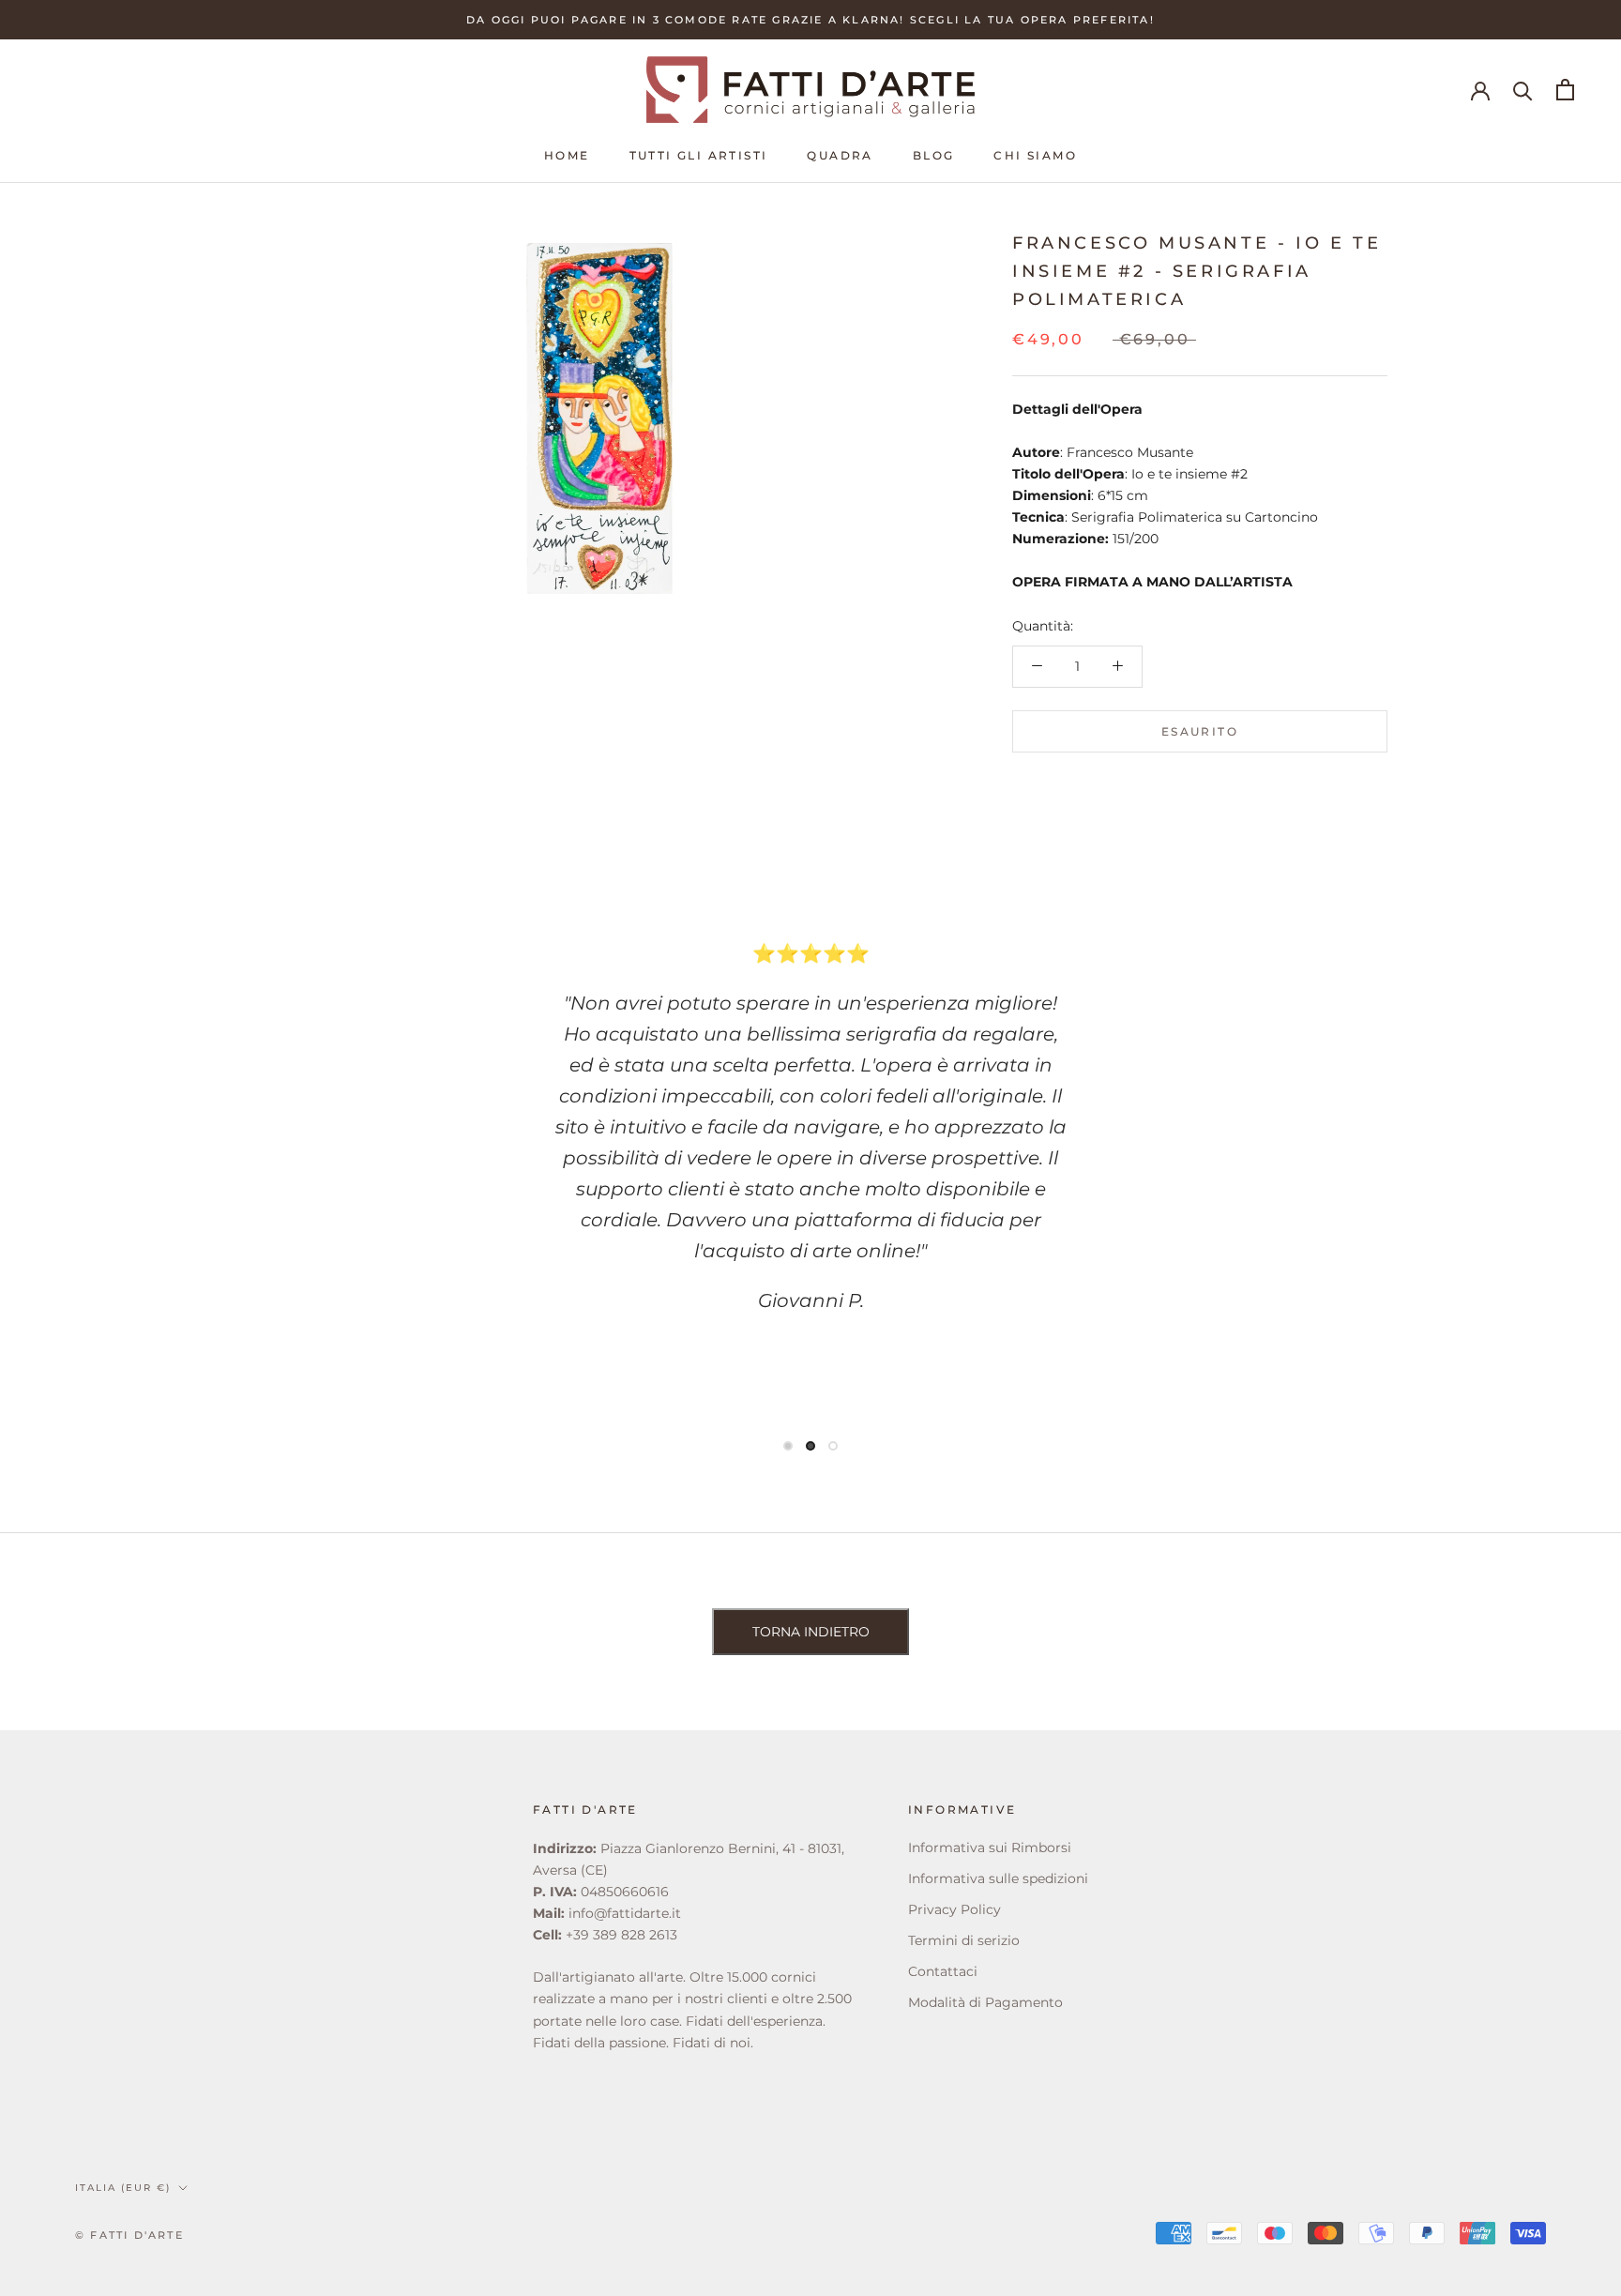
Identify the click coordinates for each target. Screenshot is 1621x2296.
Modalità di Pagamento (985, 2002)
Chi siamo (1035, 155)
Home (567, 155)
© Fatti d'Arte (129, 2235)
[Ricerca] (1523, 90)
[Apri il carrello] (1565, 90)
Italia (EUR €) (123, 2188)
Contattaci (943, 1971)
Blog (934, 155)
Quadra (840, 155)
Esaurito (1200, 730)
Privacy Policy (954, 1909)
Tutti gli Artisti (699, 155)
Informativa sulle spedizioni (998, 1878)
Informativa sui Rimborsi (990, 1847)
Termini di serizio (964, 1940)
